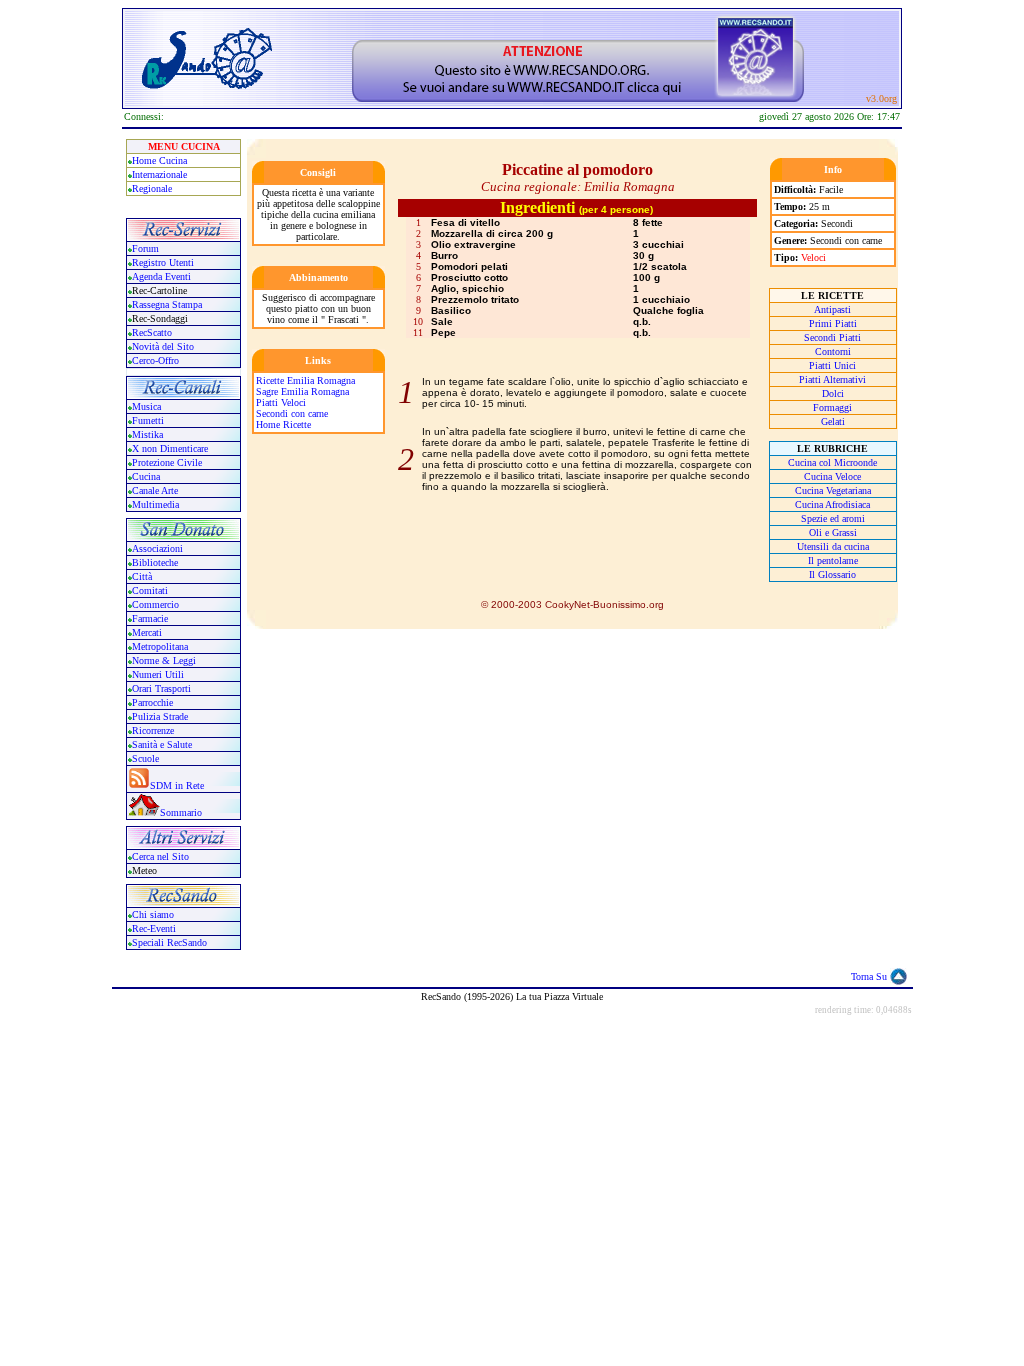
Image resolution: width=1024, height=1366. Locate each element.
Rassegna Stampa (167, 304)
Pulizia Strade (160, 716)
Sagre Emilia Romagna (302, 391)
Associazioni (157, 548)
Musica (146, 406)
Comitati (150, 590)
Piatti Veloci (281, 402)
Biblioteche (155, 562)
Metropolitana (160, 646)
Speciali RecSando (169, 942)
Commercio (155, 604)
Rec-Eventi (154, 928)
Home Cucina (159, 160)
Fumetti (148, 420)
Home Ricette (283, 424)
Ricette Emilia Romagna (305, 380)
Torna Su (869, 976)
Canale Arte (155, 490)
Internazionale (159, 174)
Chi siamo (153, 914)
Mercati (147, 632)
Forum (145, 248)
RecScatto (152, 332)
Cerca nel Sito (160, 856)
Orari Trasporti (161, 688)
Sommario (181, 812)
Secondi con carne (292, 413)
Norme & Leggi (164, 660)
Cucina (146, 476)
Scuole (145, 758)
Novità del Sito (163, 346)
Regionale (152, 188)
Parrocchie (152, 702)
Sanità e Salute (162, 744)
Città (142, 576)
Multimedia (155, 504)
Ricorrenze (153, 730)
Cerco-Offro (155, 360)
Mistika (147, 434)
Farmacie (150, 618)
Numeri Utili (159, 674)
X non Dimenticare (170, 448)
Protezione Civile (167, 462)
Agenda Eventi (161, 276)
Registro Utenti (163, 262)
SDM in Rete (177, 785)
